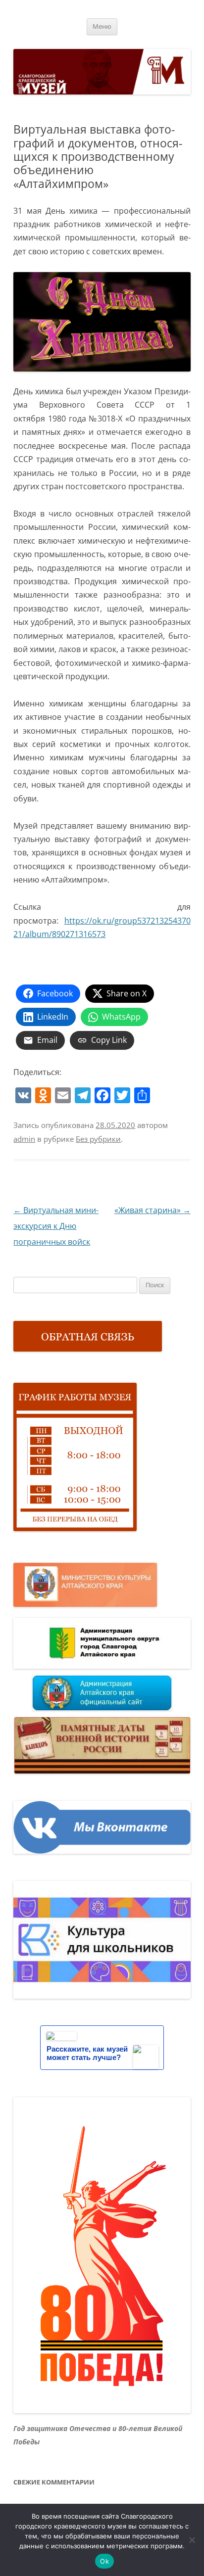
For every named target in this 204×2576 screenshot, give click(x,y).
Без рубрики (98, 1139)
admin (24, 1139)
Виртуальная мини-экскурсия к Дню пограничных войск (56, 1226)
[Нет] (192, 2540)
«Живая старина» (153, 1210)
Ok (104, 2561)
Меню (102, 26)
